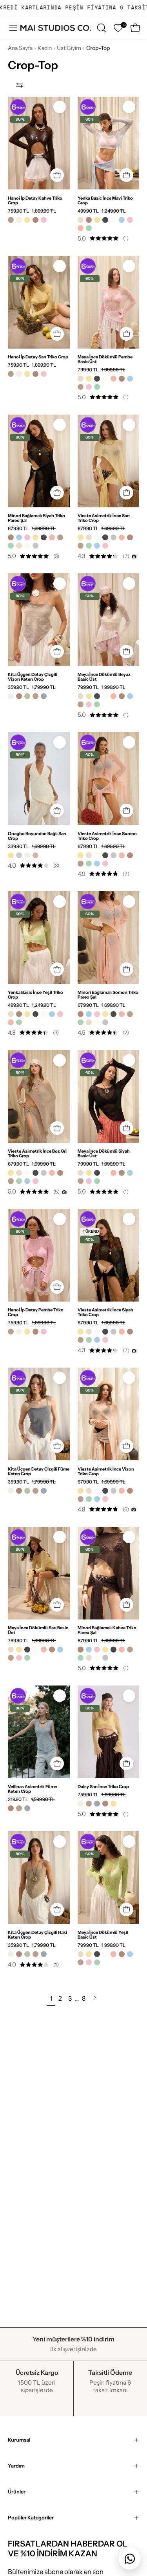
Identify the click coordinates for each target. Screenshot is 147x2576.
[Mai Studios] (56, 28)
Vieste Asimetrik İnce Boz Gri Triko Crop (37, 1153)
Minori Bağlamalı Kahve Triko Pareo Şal (107, 1630)
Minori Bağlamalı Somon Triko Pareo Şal (108, 995)
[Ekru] (19, 220)
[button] (101, 28)
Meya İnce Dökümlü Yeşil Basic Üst (103, 1935)
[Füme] (44, 696)
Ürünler (17, 2492)
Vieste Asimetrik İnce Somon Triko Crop (107, 836)
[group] (73, 8)
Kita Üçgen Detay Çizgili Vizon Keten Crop (33, 677)
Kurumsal (19, 2440)
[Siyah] (105, 220)
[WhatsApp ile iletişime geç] (130, 2559)
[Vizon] (11, 220)
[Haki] (27, 696)
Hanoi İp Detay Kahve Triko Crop (35, 200)
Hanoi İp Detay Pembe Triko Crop (36, 1312)
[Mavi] (122, 220)
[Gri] (19, 855)
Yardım (16, 2466)
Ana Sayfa (20, 48)
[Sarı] (27, 220)
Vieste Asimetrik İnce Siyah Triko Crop (105, 1312)
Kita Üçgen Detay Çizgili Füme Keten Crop (39, 1471)
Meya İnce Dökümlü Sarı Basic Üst (38, 1630)
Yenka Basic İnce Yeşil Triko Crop (35, 995)
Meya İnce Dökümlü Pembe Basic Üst (105, 359)
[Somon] (81, 228)
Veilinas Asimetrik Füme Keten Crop (32, 1789)
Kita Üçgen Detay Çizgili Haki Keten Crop (37, 1935)
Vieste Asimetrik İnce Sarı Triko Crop (104, 518)
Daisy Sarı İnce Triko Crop (103, 1786)
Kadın (45, 48)
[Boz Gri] (35, 546)
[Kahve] (35, 220)
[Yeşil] (89, 228)
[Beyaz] (113, 220)
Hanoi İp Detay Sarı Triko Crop (38, 357)
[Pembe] (44, 220)
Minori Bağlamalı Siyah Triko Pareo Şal (36, 518)
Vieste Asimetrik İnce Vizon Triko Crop (106, 1471)
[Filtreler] (20, 85)
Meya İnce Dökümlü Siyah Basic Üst (104, 1153)
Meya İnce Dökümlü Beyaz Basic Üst (104, 677)
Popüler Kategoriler (31, 2518)
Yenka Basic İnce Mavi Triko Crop (105, 200)
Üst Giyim (69, 48)
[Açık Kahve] (35, 855)
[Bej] (81, 220)
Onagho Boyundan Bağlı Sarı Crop (37, 836)
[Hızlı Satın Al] (57, 652)
